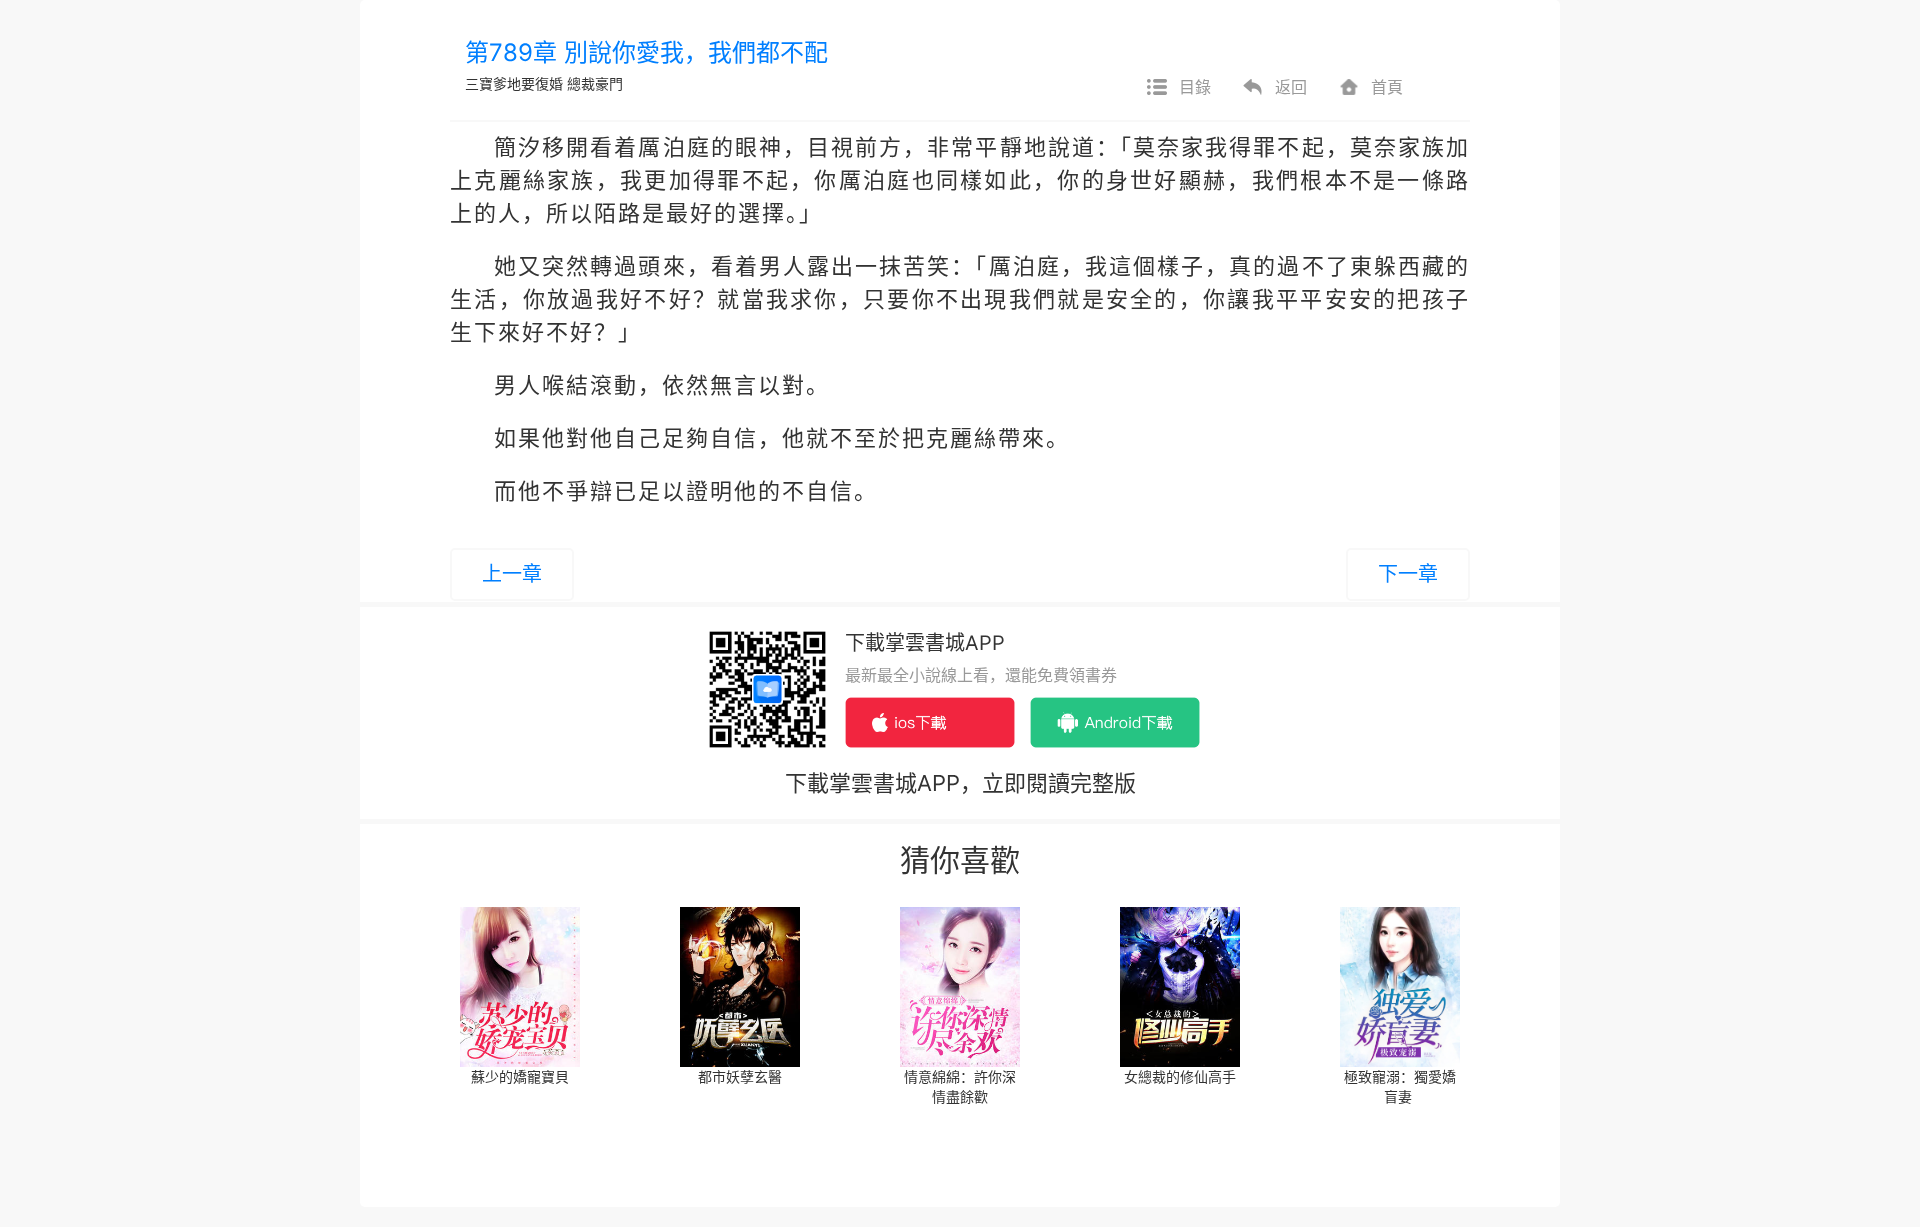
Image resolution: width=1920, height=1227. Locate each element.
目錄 (1195, 87)
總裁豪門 (595, 83)
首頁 (1387, 87)
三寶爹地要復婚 (514, 83)
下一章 (1408, 574)
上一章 (512, 574)
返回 (1291, 87)
